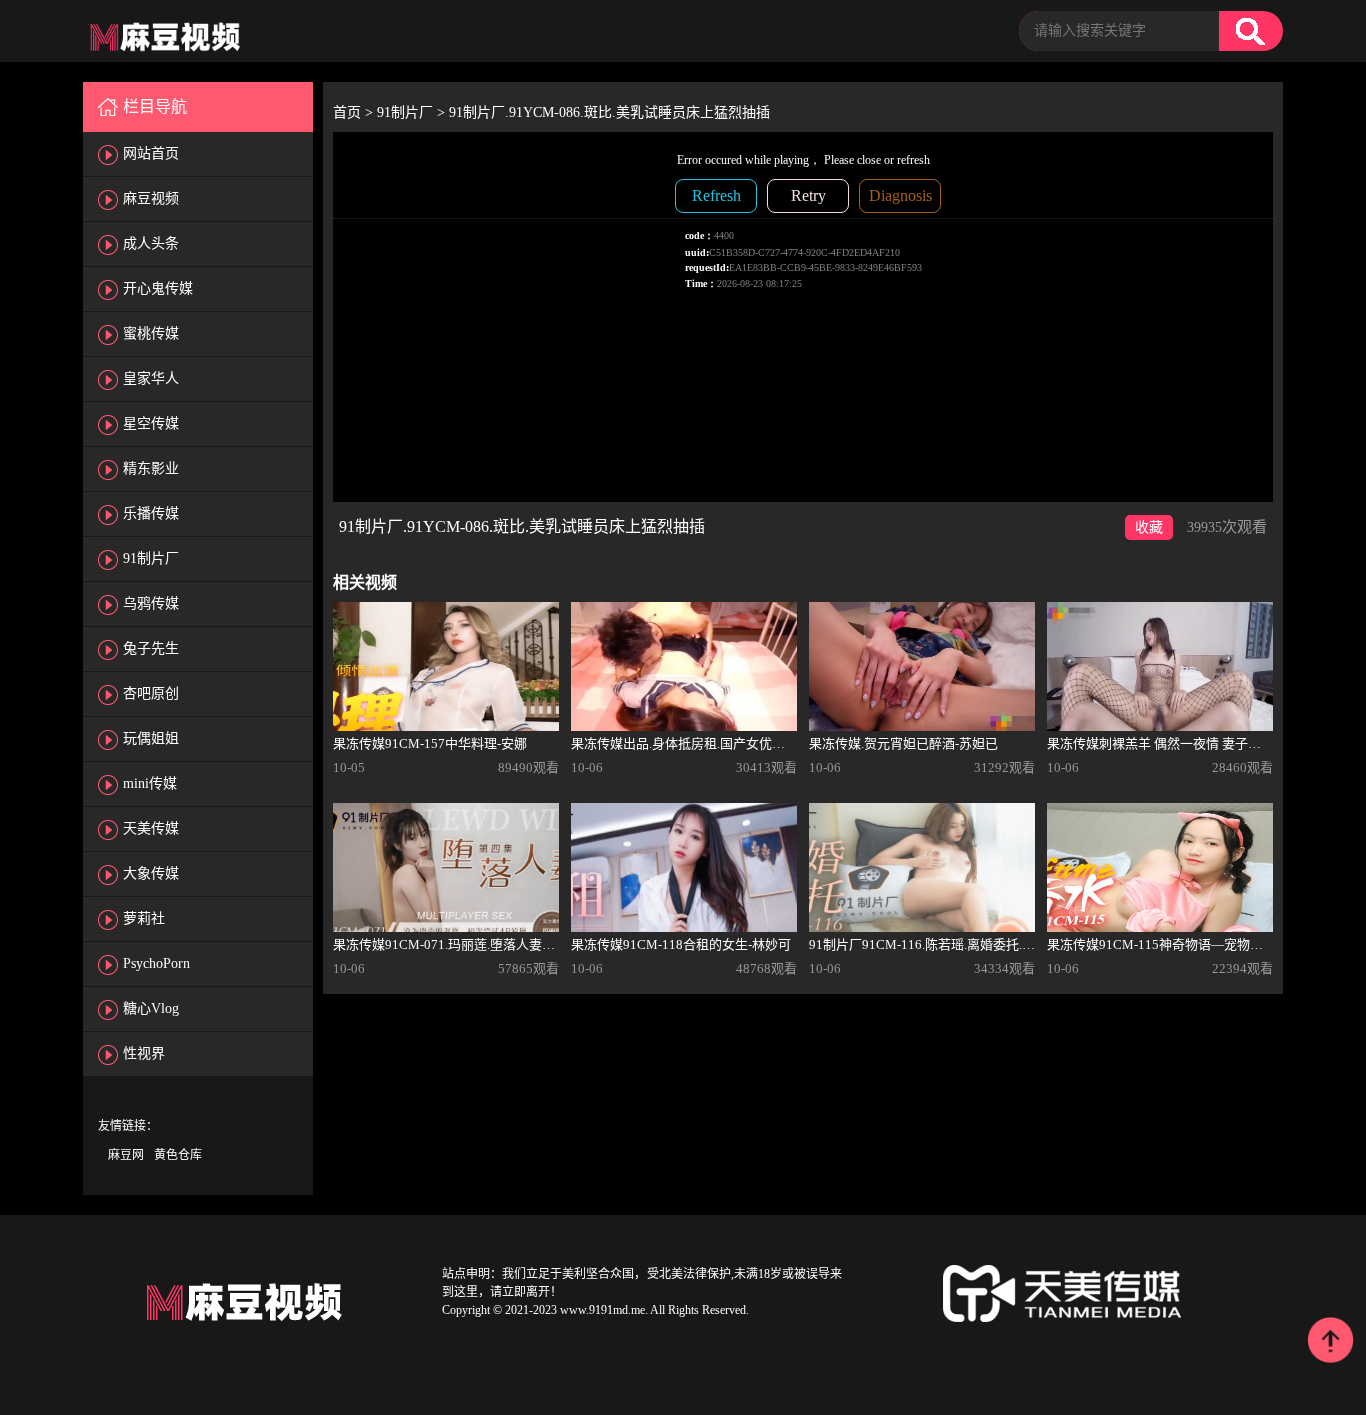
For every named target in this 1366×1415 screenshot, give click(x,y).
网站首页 (151, 153)
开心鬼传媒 (158, 288)
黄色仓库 (178, 1155)
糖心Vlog (151, 1008)
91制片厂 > (413, 112)
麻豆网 (126, 1155)
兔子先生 (151, 648)
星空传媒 (151, 423)
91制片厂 (151, 558)
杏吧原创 (151, 693)
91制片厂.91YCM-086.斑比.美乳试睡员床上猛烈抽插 (609, 112)
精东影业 (151, 468)
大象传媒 (151, 873)
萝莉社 (144, 918)
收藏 (1149, 527)
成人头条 (151, 243)
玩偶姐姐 (151, 738)
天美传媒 (151, 828)
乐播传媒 (151, 513)
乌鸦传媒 (151, 603)
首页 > (355, 112)
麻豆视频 (151, 198)
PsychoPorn (156, 963)
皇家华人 (151, 378)
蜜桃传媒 (151, 333)
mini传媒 (150, 783)
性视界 (144, 1053)
